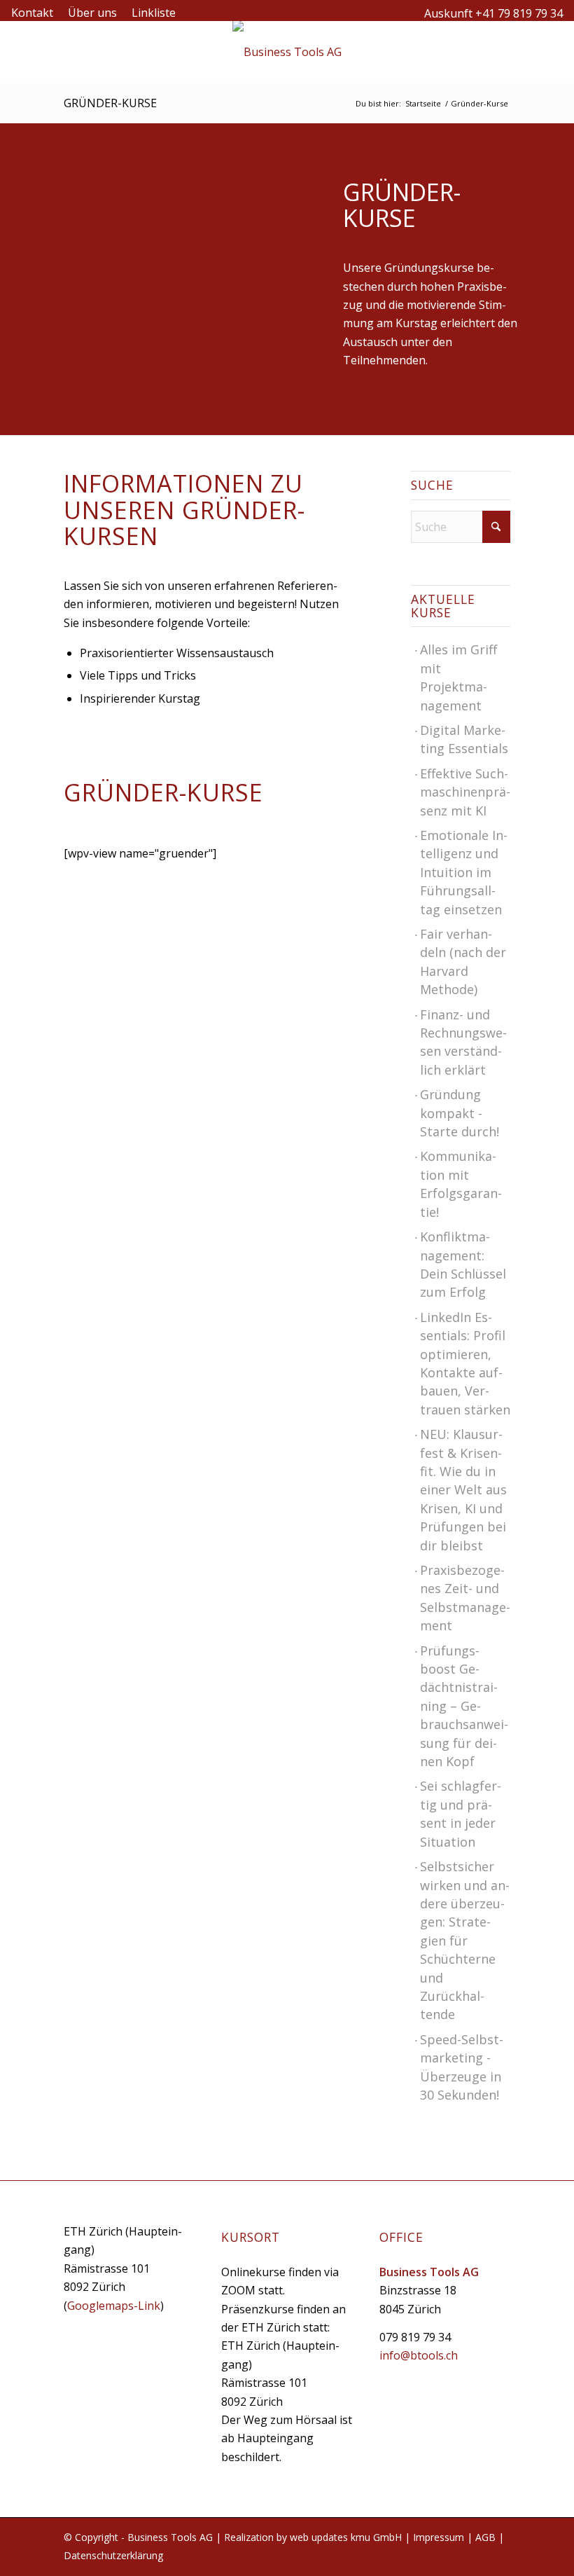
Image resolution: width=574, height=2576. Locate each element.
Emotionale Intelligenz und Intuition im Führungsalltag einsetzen (464, 872)
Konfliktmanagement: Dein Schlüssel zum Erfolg (463, 1264)
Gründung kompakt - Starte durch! (460, 1113)
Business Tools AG (170, 2537)
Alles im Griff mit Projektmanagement (458, 677)
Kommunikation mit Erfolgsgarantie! (461, 1184)
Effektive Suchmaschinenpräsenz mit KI (465, 792)
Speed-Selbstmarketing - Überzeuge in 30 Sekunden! (462, 2067)
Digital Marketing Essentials (464, 739)
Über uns (92, 13)
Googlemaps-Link (114, 2306)
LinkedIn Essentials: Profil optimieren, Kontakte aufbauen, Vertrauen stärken (465, 1363)
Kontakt (32, 13)
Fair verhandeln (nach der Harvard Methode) (463, 962)
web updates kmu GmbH (346, 2537)
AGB (485, 2537)
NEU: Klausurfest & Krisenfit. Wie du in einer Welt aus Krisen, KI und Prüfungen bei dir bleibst (463, 1489)
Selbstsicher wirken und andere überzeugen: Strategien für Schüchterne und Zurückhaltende (465, 1940)
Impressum (439, 2537)
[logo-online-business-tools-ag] (287, 52)
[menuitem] (36, 13)
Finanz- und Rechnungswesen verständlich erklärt (463, 1042)
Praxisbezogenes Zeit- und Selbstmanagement (465, 1598)
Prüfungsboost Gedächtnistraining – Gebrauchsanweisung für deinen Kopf (464, 1706)
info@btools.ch (419, 2355)
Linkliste (154, 13)
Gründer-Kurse (110, 103)
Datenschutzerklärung (113, 2555)
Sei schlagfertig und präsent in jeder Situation (461, 1813)
